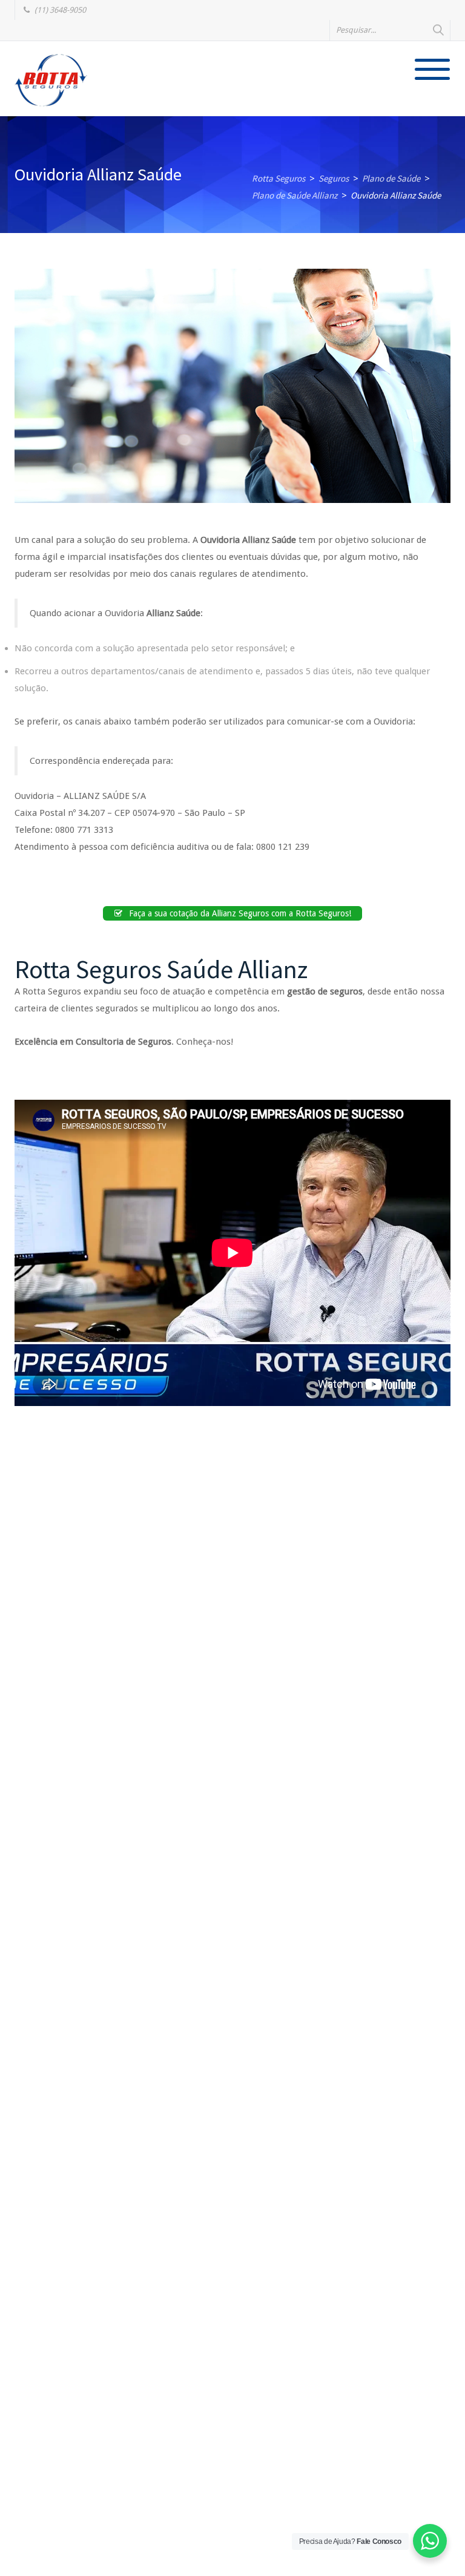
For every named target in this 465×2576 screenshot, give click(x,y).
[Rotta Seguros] (51, 80)
